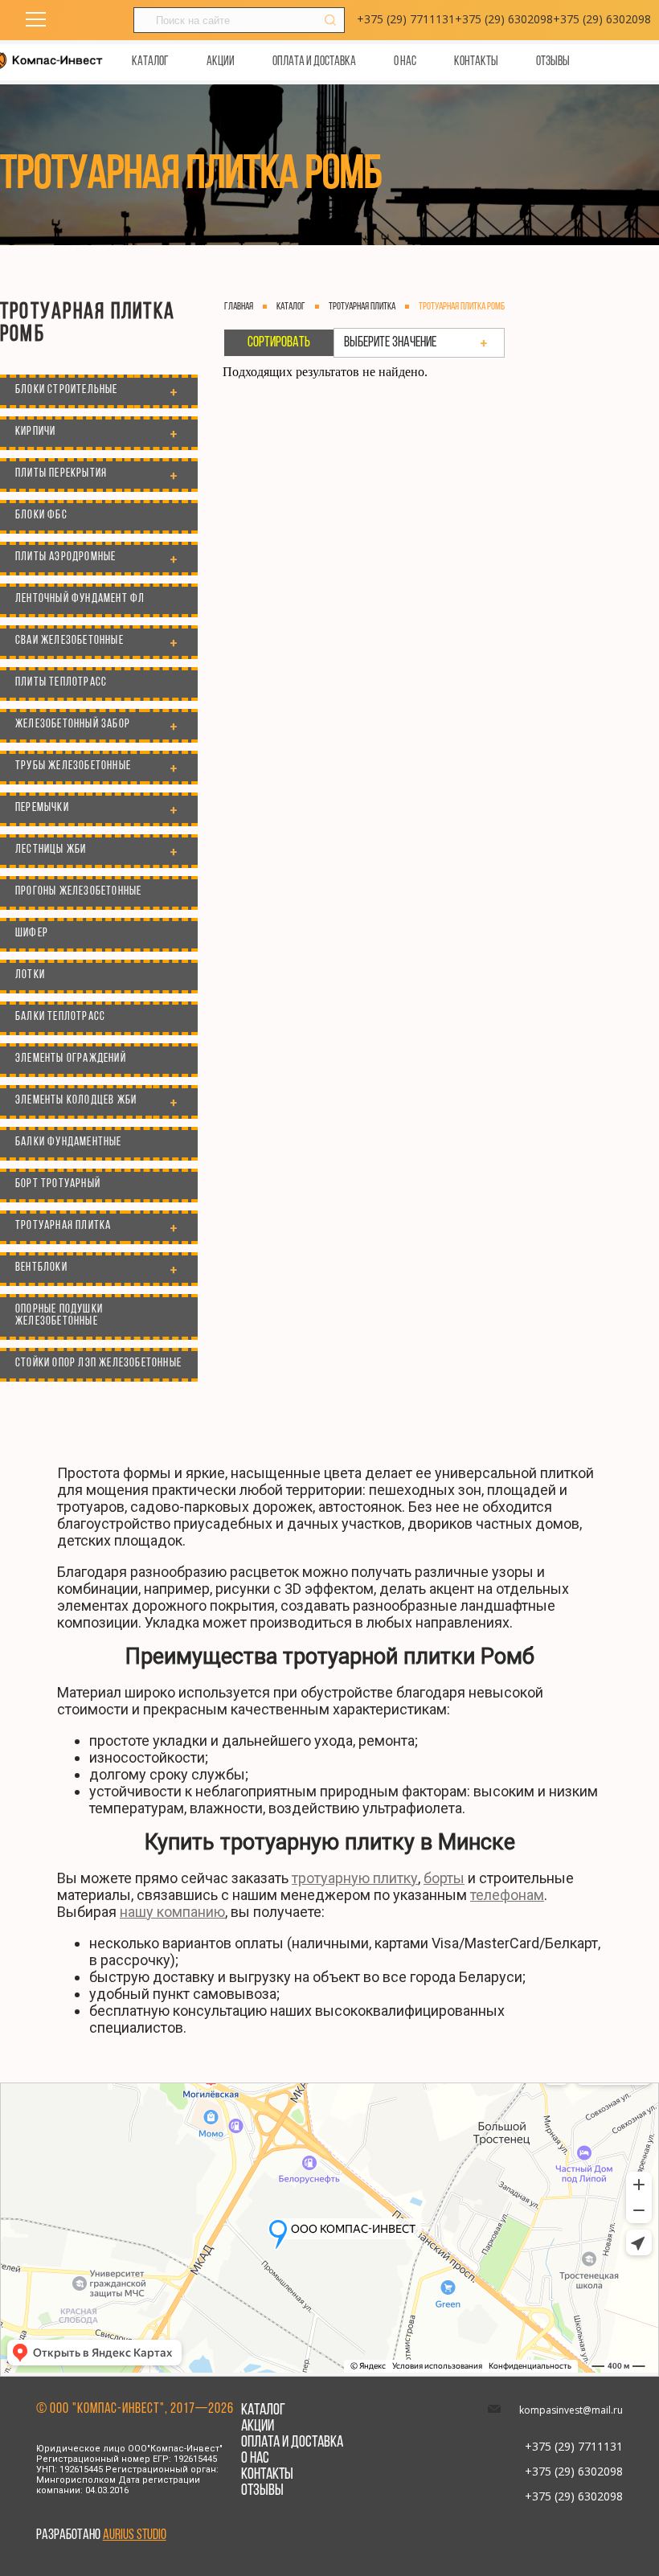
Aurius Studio (135, 2536)
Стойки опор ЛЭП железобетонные (98, 1364)
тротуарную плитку (355, 1878)
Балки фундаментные (69, 1143)
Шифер (32, 934)
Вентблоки (41, 1268)
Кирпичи (35, 432)
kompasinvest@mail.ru (571, 2410)
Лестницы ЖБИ (51, 850)
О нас (405, 62)
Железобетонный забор (73, 725)
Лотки (30, 975)
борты (444, 1878)
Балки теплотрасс (60, 1017)
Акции (221, 62)
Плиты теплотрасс (61, 683)
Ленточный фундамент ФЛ (80, 599)
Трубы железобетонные (73, 766)
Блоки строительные (67, 390)
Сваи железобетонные (70, 641)
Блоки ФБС (41, 516)
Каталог (150, 62)
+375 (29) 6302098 (504, 19)
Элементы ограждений (71, 1059)
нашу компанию (172, 1912)
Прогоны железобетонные (78, 892)
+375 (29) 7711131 (406, 19)
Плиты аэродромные (65, 557)
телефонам (507, 1895)
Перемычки (42, 808)
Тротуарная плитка (63, 1226)
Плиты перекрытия (61, 474)
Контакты (476, 62)
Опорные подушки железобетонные (59, 1316)
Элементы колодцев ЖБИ (76, 1101)
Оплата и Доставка (314, 62)
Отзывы (553, 62)
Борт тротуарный (58, 1184)
